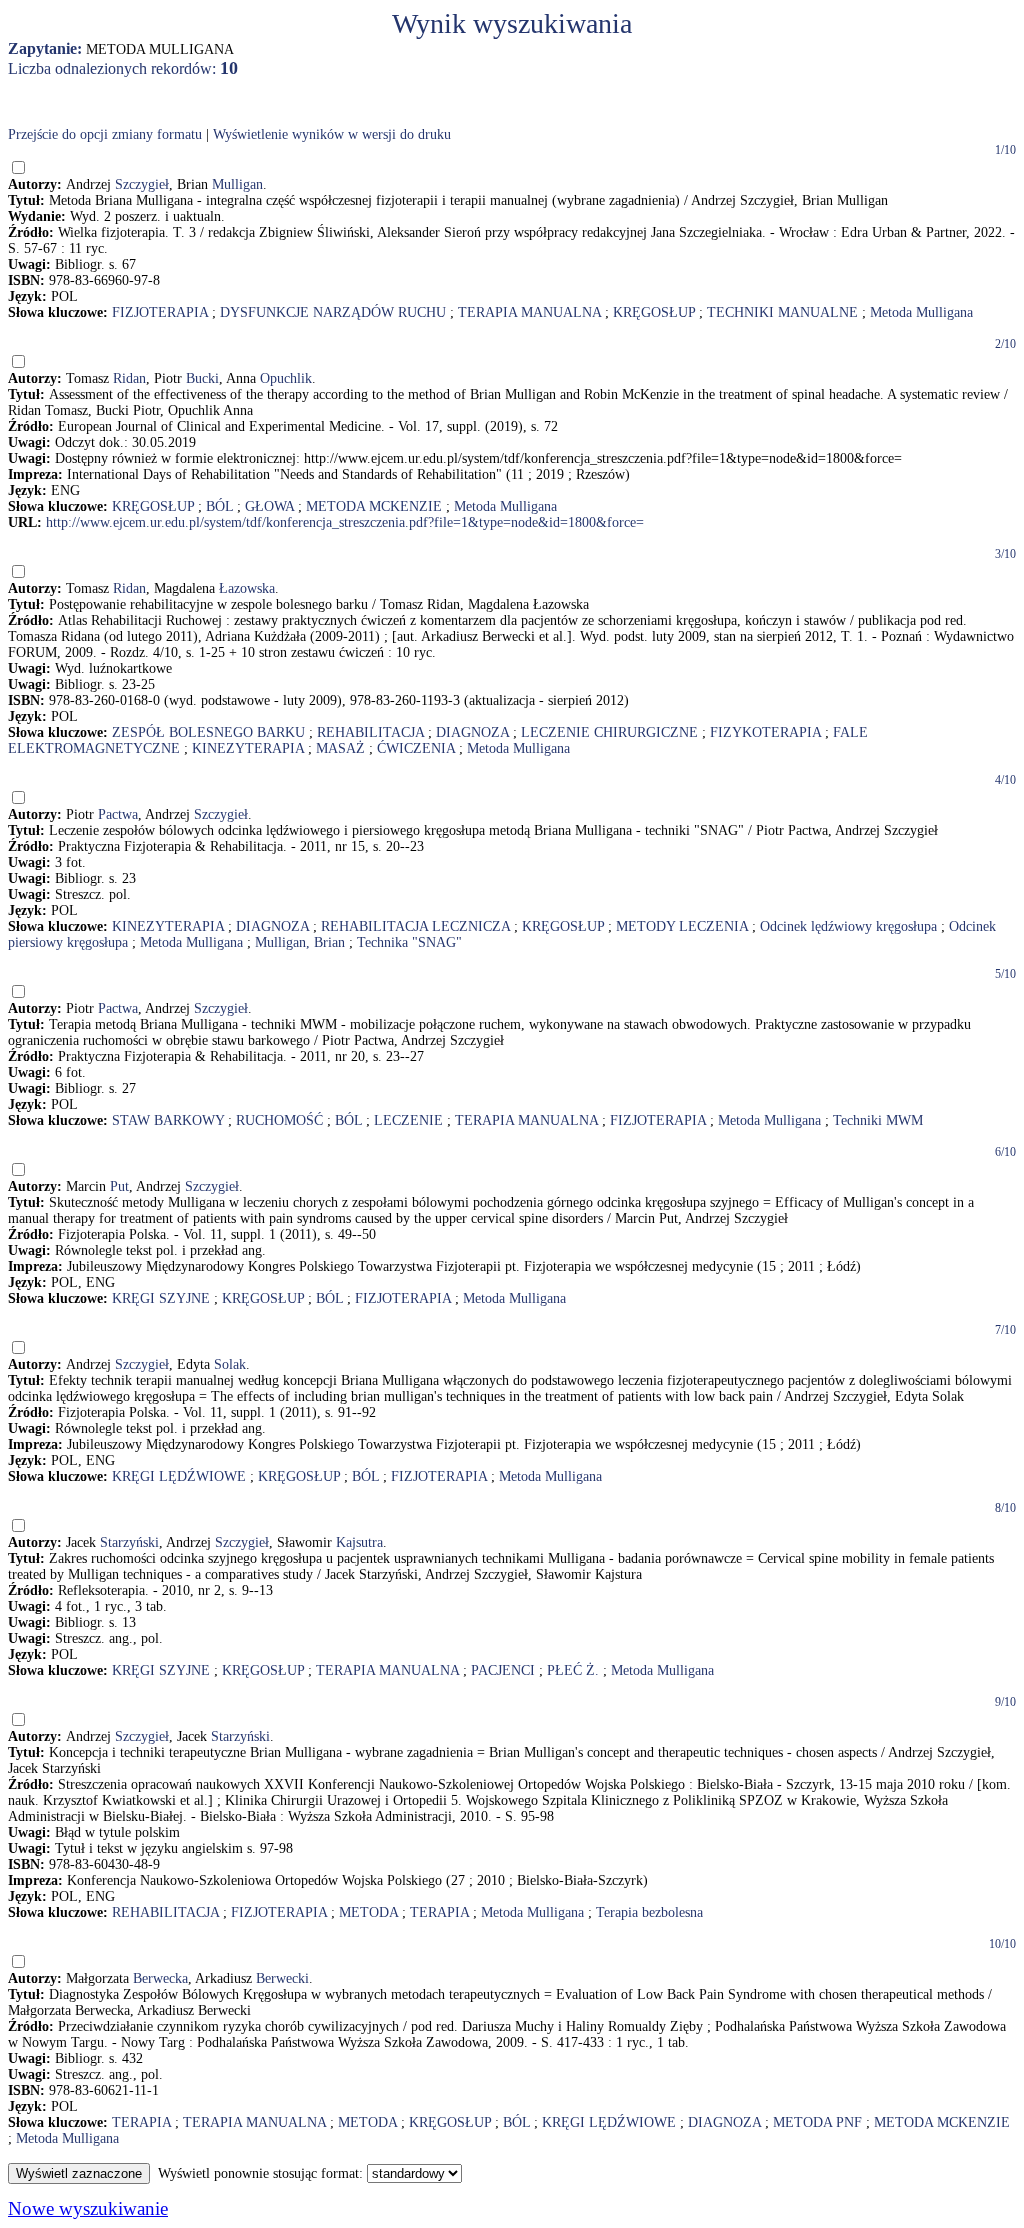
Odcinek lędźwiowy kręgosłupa (848, 926)
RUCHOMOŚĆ (279, 1120)
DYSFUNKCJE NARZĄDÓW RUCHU (333, 312)
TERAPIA (439, 1912)
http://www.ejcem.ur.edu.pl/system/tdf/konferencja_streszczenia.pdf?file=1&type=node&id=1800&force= (345, 522)
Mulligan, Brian (300, 942)
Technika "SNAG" (409, 942)
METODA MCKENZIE (374, 506)
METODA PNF (817, 2122)
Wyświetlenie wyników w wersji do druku (332, 134)
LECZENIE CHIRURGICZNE (609, 732)
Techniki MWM (878, 1120)
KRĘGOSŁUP (654, 312)
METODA (368, 1912)
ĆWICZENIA (416, 748)
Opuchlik (286, 378)
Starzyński (129, 1542)
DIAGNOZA (472, 732)
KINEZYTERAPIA (248, 748)
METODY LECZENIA (682, 926)
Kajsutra (359, 1542)
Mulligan (237, 184)
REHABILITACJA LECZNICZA (415, 926)
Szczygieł (142, 184)
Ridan (129, 378)
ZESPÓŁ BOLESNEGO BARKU (208, 732)
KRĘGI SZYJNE (161, 1298)
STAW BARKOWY (168, 1120)
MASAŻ (340, 748)
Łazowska (247, 588)
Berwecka (160, 1978)
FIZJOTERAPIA (160, 312)
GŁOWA (269, 506)
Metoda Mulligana (921, 312)
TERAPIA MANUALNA (529, 312)
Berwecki (282, 1978)
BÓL (219, 506)
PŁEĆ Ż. (573, 1670)
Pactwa (118, 814)
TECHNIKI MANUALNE (782, 312)
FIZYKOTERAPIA (765, 732)
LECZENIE (408, 1120)
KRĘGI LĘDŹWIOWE (179, 1476)
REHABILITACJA (370, 732)
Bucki (202, 378)
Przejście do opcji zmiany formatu (105, 134)
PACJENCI (503, 1670)
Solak (230, 1364)
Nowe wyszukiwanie (88, 2208)
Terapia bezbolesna (649, 1912)
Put (119, 1186)
